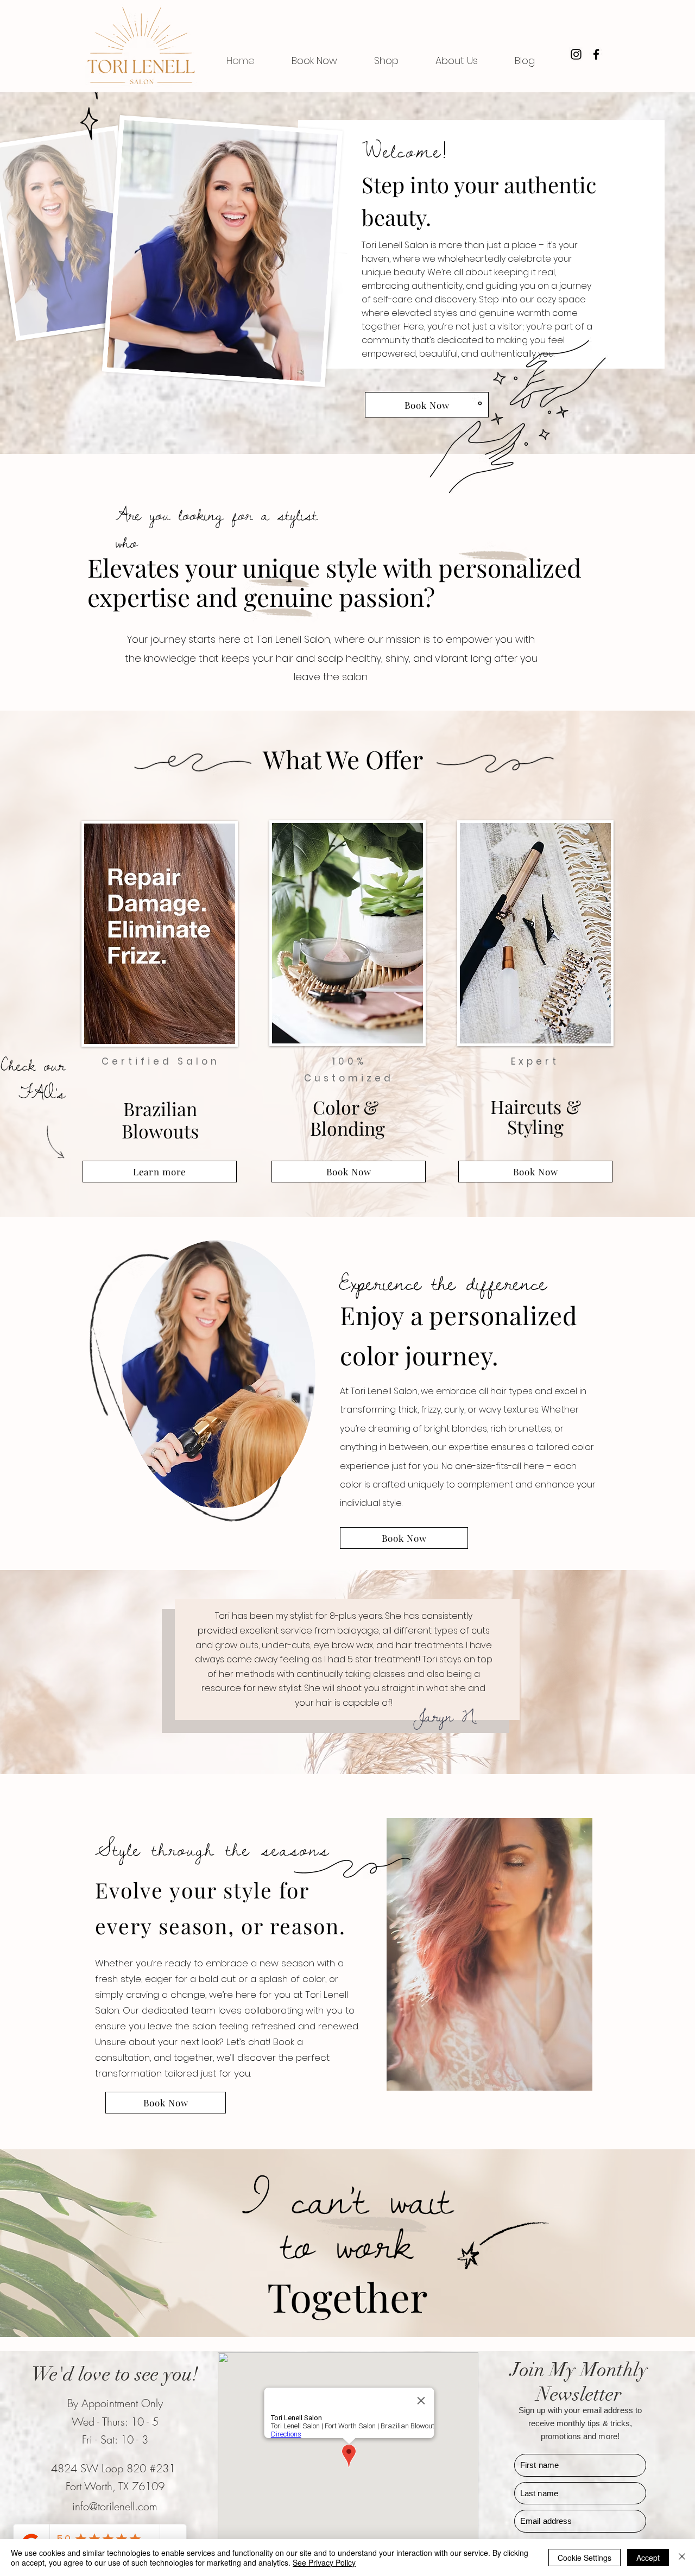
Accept (648, 2558)
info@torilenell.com (115, 2506)
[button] (457, 61)
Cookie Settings (585, 2558)
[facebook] (596, 54)
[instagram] (576, 54)
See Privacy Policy (324, 2562)
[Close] (682, 2558)
